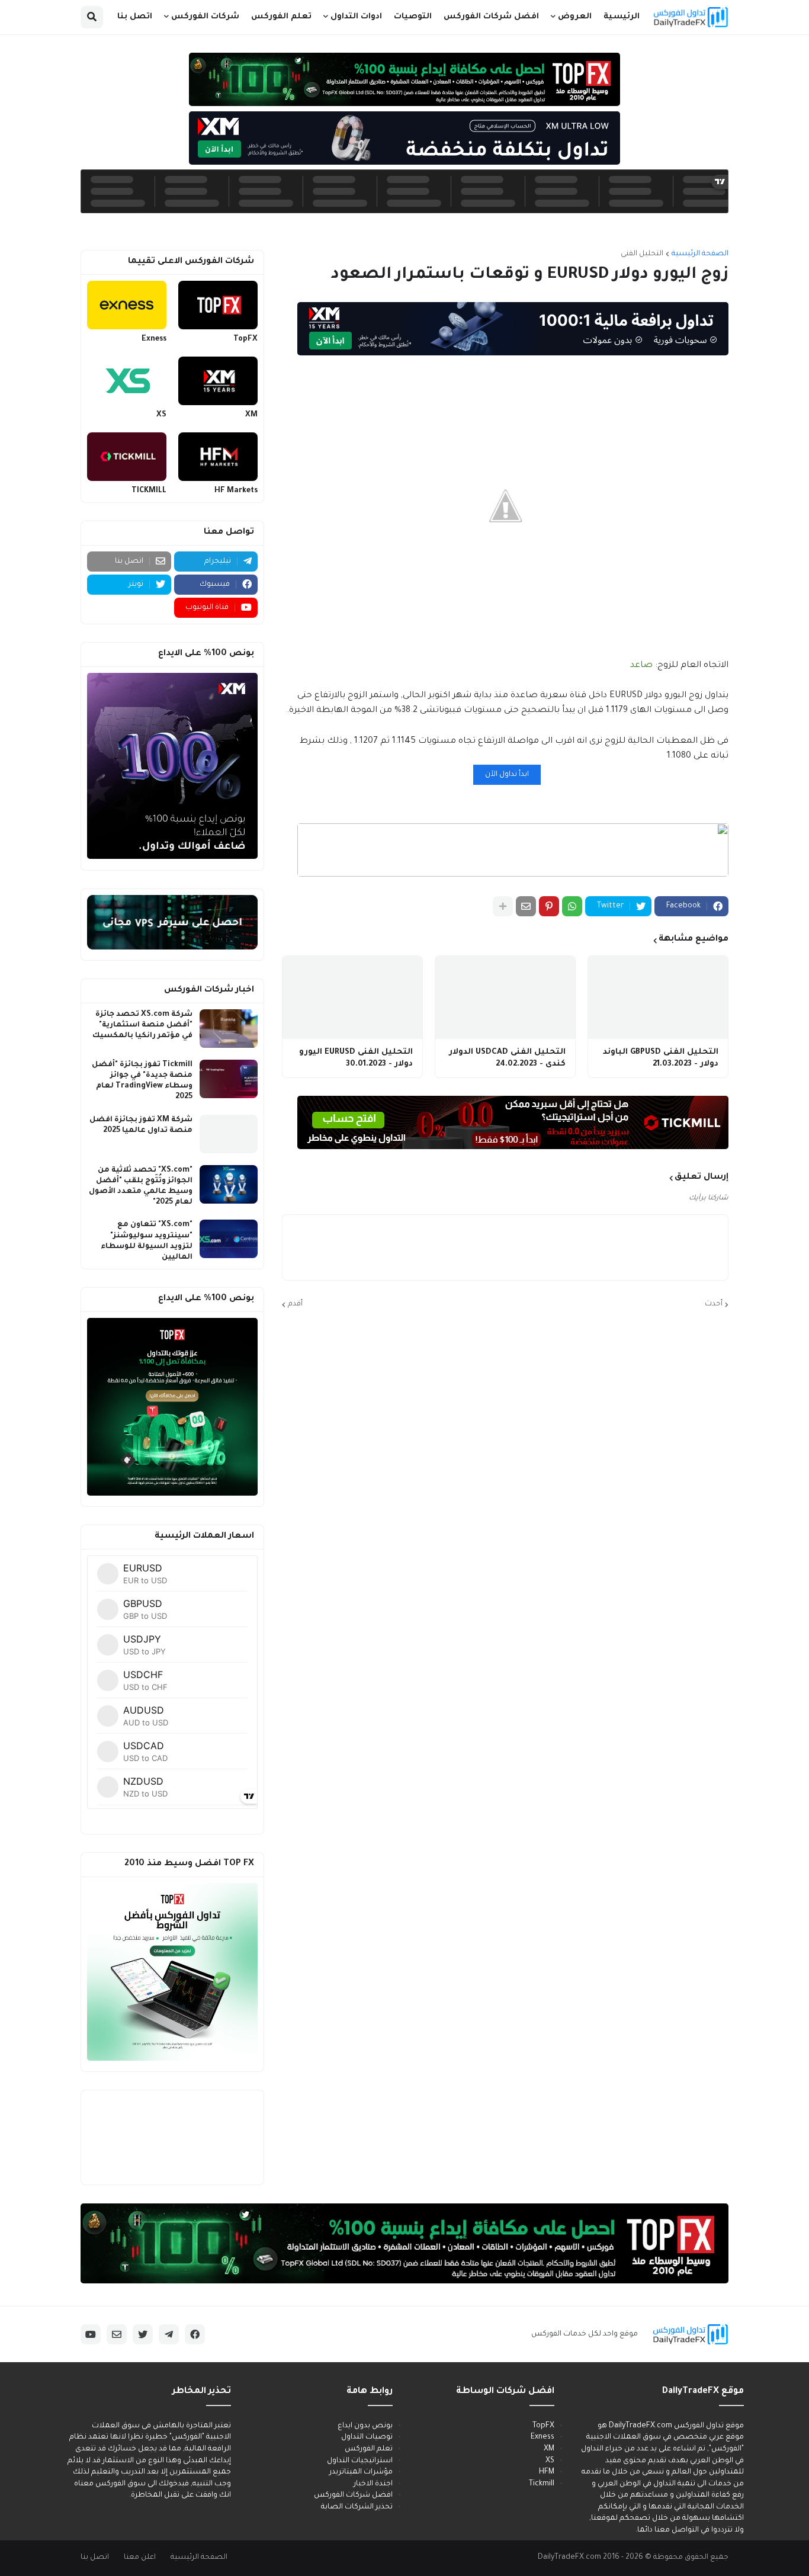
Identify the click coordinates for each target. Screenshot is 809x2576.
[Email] (526, 906)
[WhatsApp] (572, 906)
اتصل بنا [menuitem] (135, 17)
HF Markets (236, 491)
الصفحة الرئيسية (700, 254)
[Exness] (127, 305)
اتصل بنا (95, 2558)
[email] (117, 2334)
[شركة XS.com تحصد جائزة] (229, 1029)
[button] (92, 17)
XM (251, 415)
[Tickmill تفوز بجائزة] (229, 1079)
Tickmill (542, 2484)
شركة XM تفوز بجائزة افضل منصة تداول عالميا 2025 (141, 1125)
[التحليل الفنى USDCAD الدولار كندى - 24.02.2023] (505, 997)
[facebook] (195, 2334)
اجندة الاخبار (373, 2484)
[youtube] (91, 2334)
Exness (154, 339)
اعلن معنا (140, 2558)
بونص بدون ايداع (365, 2426)
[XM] (218, 381)
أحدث (714, 1304)
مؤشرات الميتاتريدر (361, 2472)
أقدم (295, 1304)
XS (161, 415)
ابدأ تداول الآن (507, 775)
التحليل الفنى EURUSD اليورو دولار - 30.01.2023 (356, 1058)
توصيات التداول (367, 2437)
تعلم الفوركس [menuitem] (281, 17)
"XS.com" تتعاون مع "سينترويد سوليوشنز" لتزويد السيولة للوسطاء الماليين (147, 1241)
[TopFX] (218, 305)
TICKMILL (149, 491)
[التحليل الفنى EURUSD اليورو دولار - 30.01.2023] (352, 997)
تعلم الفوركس (369, 2449)
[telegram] (169, 2334)
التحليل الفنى (642, 254)
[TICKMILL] (127, 457)
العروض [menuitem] (575, 17)
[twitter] (143, 2334)
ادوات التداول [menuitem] (356, 17)
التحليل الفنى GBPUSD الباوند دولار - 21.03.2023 (661, 1058)
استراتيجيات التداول (360, 2461)
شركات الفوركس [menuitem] (205, 17)
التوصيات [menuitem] (413, 17)
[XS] (127, 381)
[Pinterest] (549, 906)
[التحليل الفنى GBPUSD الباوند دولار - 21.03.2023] (658, 997)
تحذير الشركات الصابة (357, 2507)
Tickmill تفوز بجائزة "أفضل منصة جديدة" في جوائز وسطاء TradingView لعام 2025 (142, 1081)
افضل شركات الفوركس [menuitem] (491, 17)
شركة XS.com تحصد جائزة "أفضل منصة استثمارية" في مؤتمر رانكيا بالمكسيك (142, 1025)
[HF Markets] (218, 457)
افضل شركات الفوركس (353, 2495)
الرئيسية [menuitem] (622, 17)
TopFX (245, 339)
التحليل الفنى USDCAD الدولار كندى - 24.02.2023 (507, 1058)
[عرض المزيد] (503, 906)
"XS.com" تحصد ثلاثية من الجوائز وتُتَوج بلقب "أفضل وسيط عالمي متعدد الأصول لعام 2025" (141, 1187)
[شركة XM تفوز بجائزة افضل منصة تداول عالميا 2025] (229, 1134)
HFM (547, 2472)
